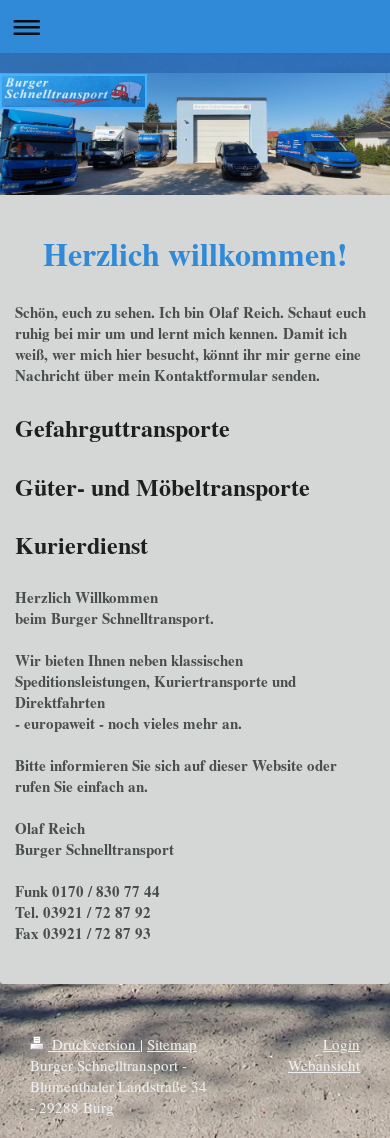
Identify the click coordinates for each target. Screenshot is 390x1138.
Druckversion (94, 1044)
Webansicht (324, 1065)
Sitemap (172, 1044)
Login (341, 1044)
